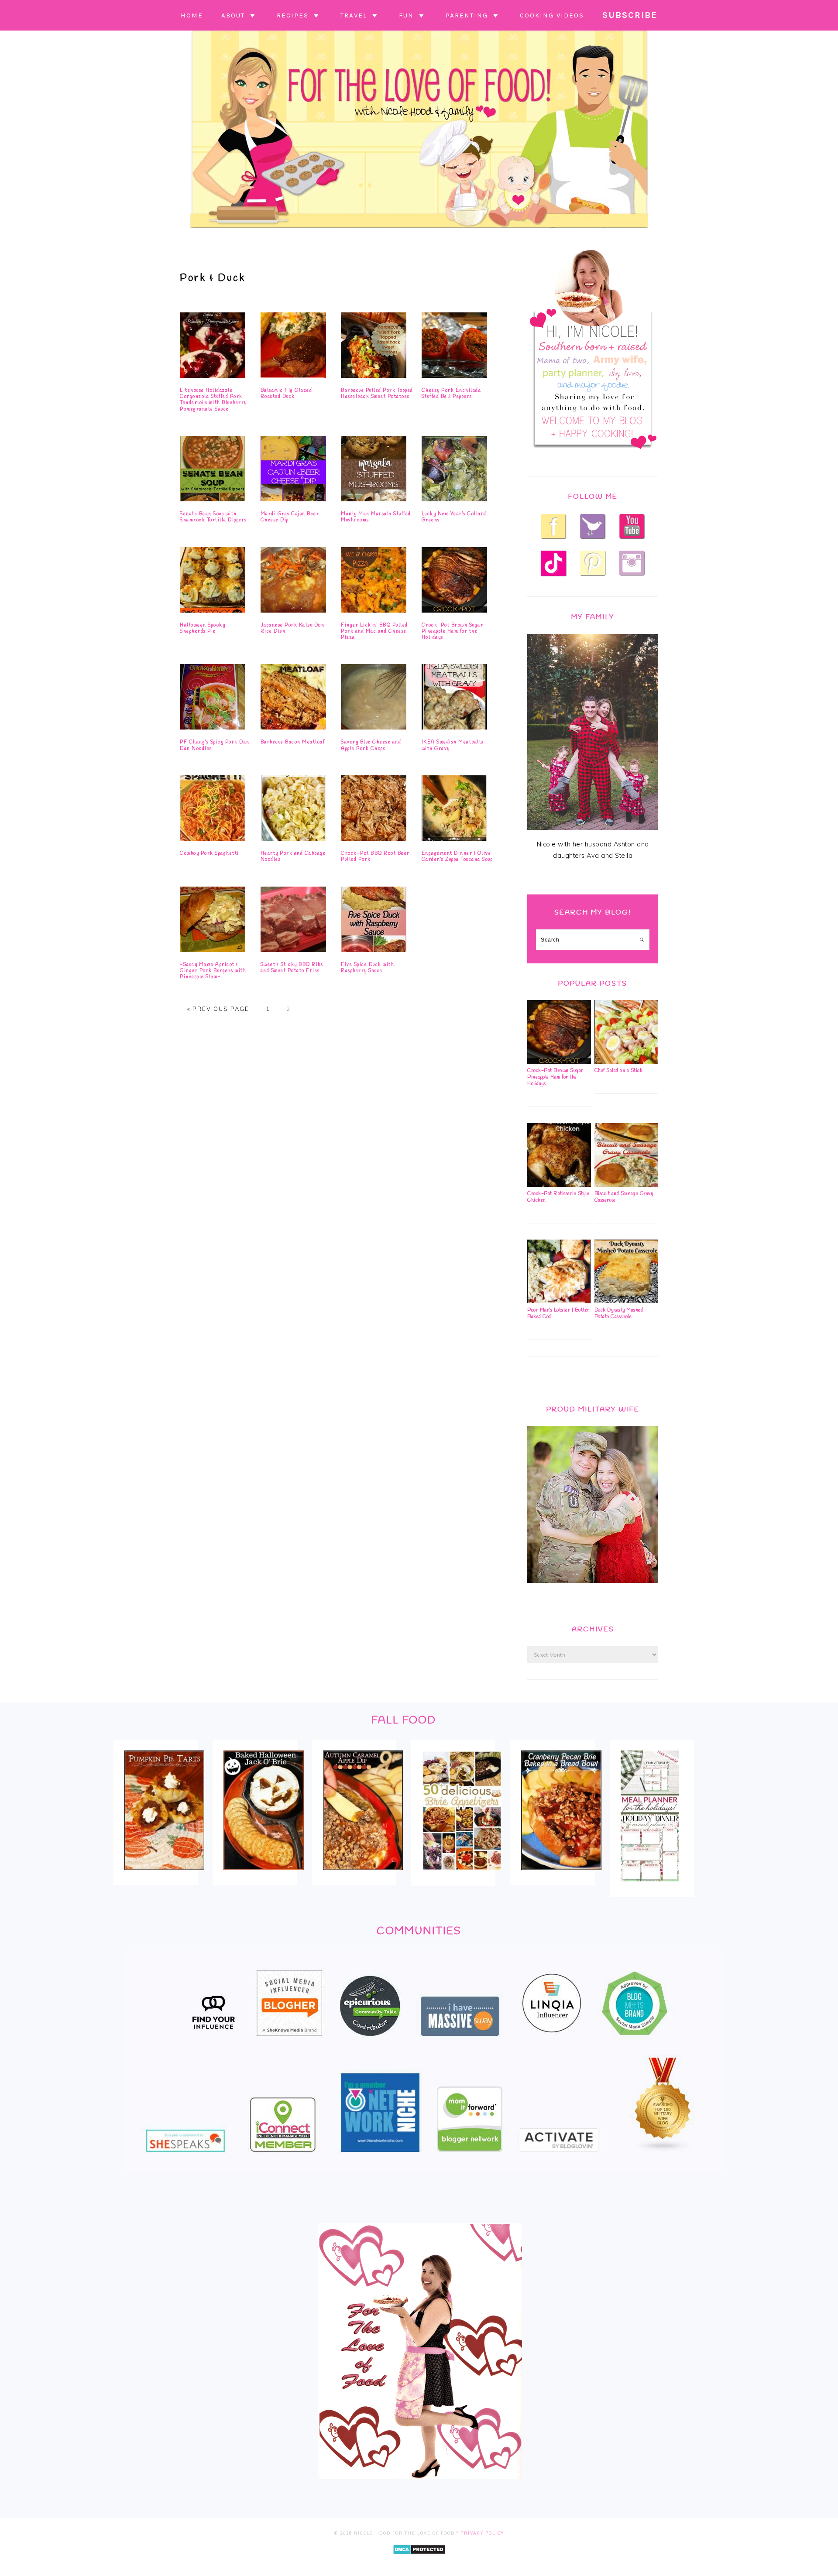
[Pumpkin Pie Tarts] (164, 1876)
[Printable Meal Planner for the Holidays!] (650, 1887)
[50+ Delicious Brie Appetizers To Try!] (462, 1876)
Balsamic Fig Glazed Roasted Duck (287, 394)
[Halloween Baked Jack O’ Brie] (263, 1876)
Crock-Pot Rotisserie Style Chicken (558, 1197)
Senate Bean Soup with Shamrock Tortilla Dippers (213, 517)
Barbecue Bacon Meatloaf (293, 742)
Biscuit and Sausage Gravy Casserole (624, 1197)
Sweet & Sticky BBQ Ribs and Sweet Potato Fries (292, 968)
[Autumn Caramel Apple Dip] (363, 1876)
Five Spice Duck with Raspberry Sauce (367, 968)
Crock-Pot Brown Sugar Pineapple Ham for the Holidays (453, 632)
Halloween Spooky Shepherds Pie (203, 628)
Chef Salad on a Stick (619, 1071)
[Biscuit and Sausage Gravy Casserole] (626, 1185)
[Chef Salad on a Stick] (626, 1062)
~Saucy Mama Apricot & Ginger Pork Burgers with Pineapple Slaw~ (213, 971)
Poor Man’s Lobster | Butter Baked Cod (558, 1314)
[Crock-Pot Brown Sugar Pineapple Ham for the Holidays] (559, 1062)
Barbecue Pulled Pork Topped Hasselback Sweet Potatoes (377, 394)
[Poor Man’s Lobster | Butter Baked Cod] (559, 1301)
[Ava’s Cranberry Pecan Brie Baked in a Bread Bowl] (561, 1876)
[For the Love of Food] (419, 230)
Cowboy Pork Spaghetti (209, 853)
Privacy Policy (482, 2533)
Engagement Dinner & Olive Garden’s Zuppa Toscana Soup (457, 856)
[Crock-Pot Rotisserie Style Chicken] (559, 1185)
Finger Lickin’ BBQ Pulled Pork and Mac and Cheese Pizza (374, 632)
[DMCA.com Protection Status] (419, 2561)
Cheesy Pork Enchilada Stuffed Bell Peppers (452, 394)
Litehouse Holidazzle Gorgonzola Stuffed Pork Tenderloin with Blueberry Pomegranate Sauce (213, 400)
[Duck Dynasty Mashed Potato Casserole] (626, 1301)
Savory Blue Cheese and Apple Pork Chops (371, 745)
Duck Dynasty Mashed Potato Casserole (619, 1314)
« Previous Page (218, 1009)
